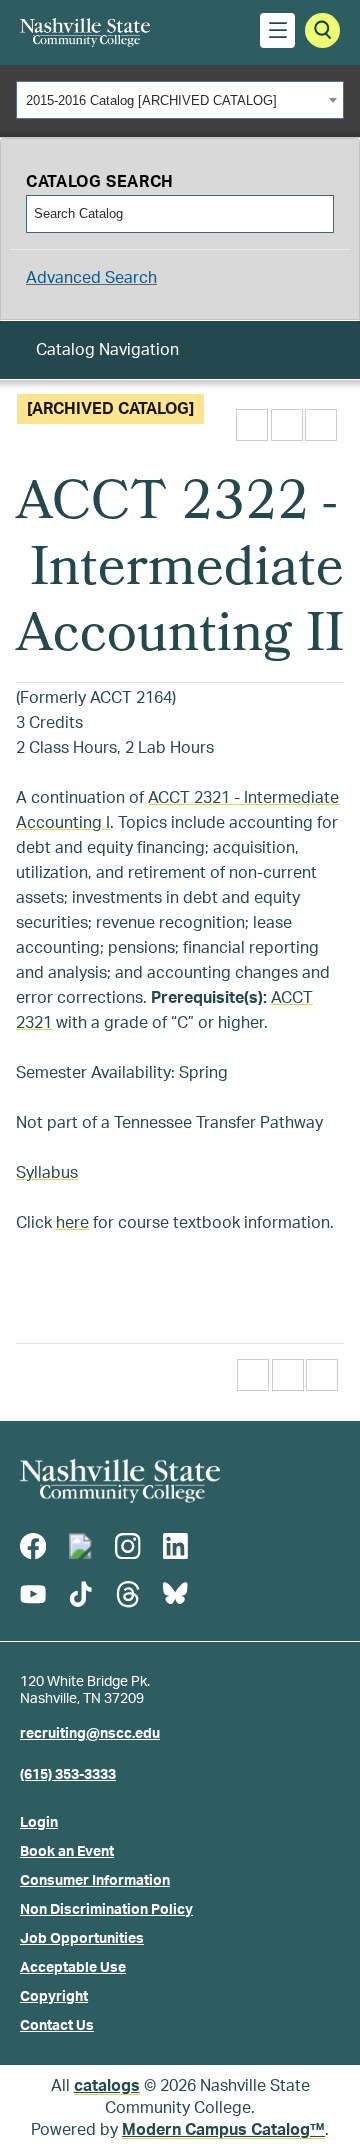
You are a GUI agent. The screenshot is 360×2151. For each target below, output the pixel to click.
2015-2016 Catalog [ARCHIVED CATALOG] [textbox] (151, 100)
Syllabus (47, 1173)
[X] (80, 1546)
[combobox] (180, 100)
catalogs (107, 2086)
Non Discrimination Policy (106, 1910)
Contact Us (57, 2026)
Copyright (54, 1997)
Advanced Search (91, 278)
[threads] (128, 1594)
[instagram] (128, 1546)
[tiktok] (80, 1594)
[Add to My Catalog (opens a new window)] (252, 425)
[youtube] (33, 1594)
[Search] (317, 214)
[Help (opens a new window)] (321, 425)
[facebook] (33, 1546)
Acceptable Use (73, 1968)
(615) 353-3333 (68, 1775)
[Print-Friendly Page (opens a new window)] (287, 425)
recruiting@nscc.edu (90, 1734)
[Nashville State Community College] (85, 32)
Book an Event (67, 1852)
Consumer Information (95, 1881)
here (72, 1223)
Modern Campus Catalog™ (223, 2130)
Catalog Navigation (107, 350)
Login (39, 1823)
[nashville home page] (120, 1481)
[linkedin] (175, 1546)
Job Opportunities (82, 1939)
